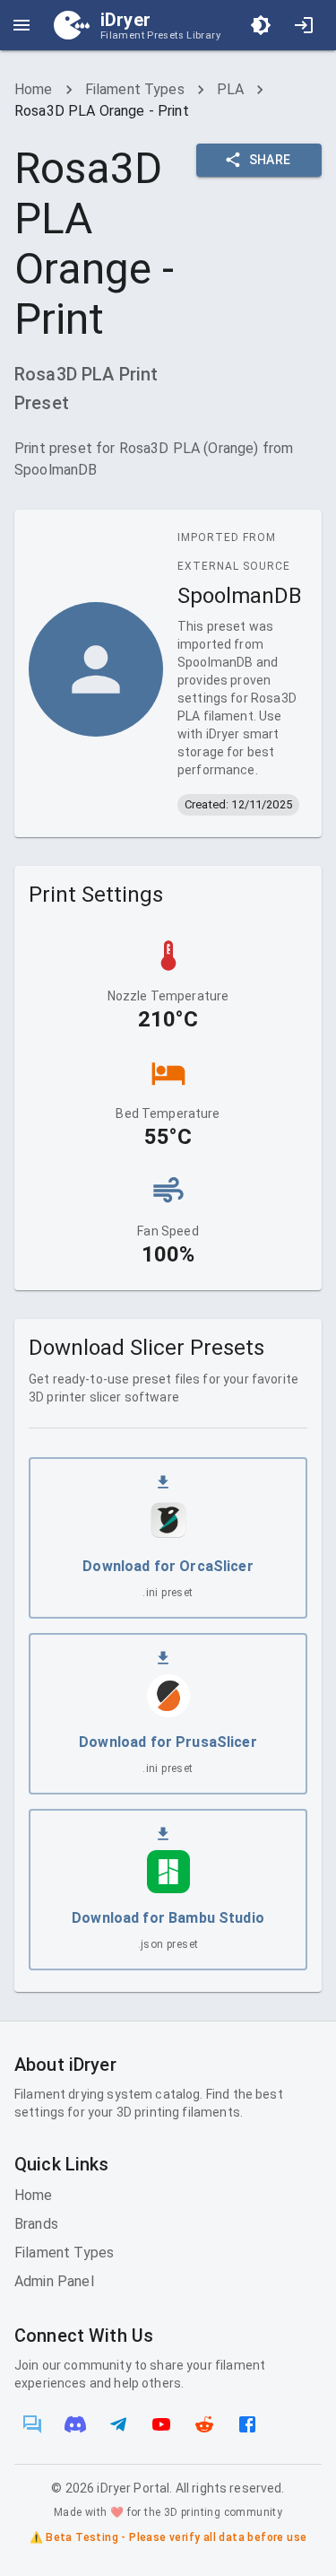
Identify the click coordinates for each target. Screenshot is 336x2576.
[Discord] (75, 2424)
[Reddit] (204, 2424)
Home (34, 89)
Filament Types (135, 89)
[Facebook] (247, 2424)
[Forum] (32, 2424)
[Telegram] (118, 2424)
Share (270, 160)
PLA (230, 89)
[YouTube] (161, 2424)
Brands (36, 2224)
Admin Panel (54, 2281)
